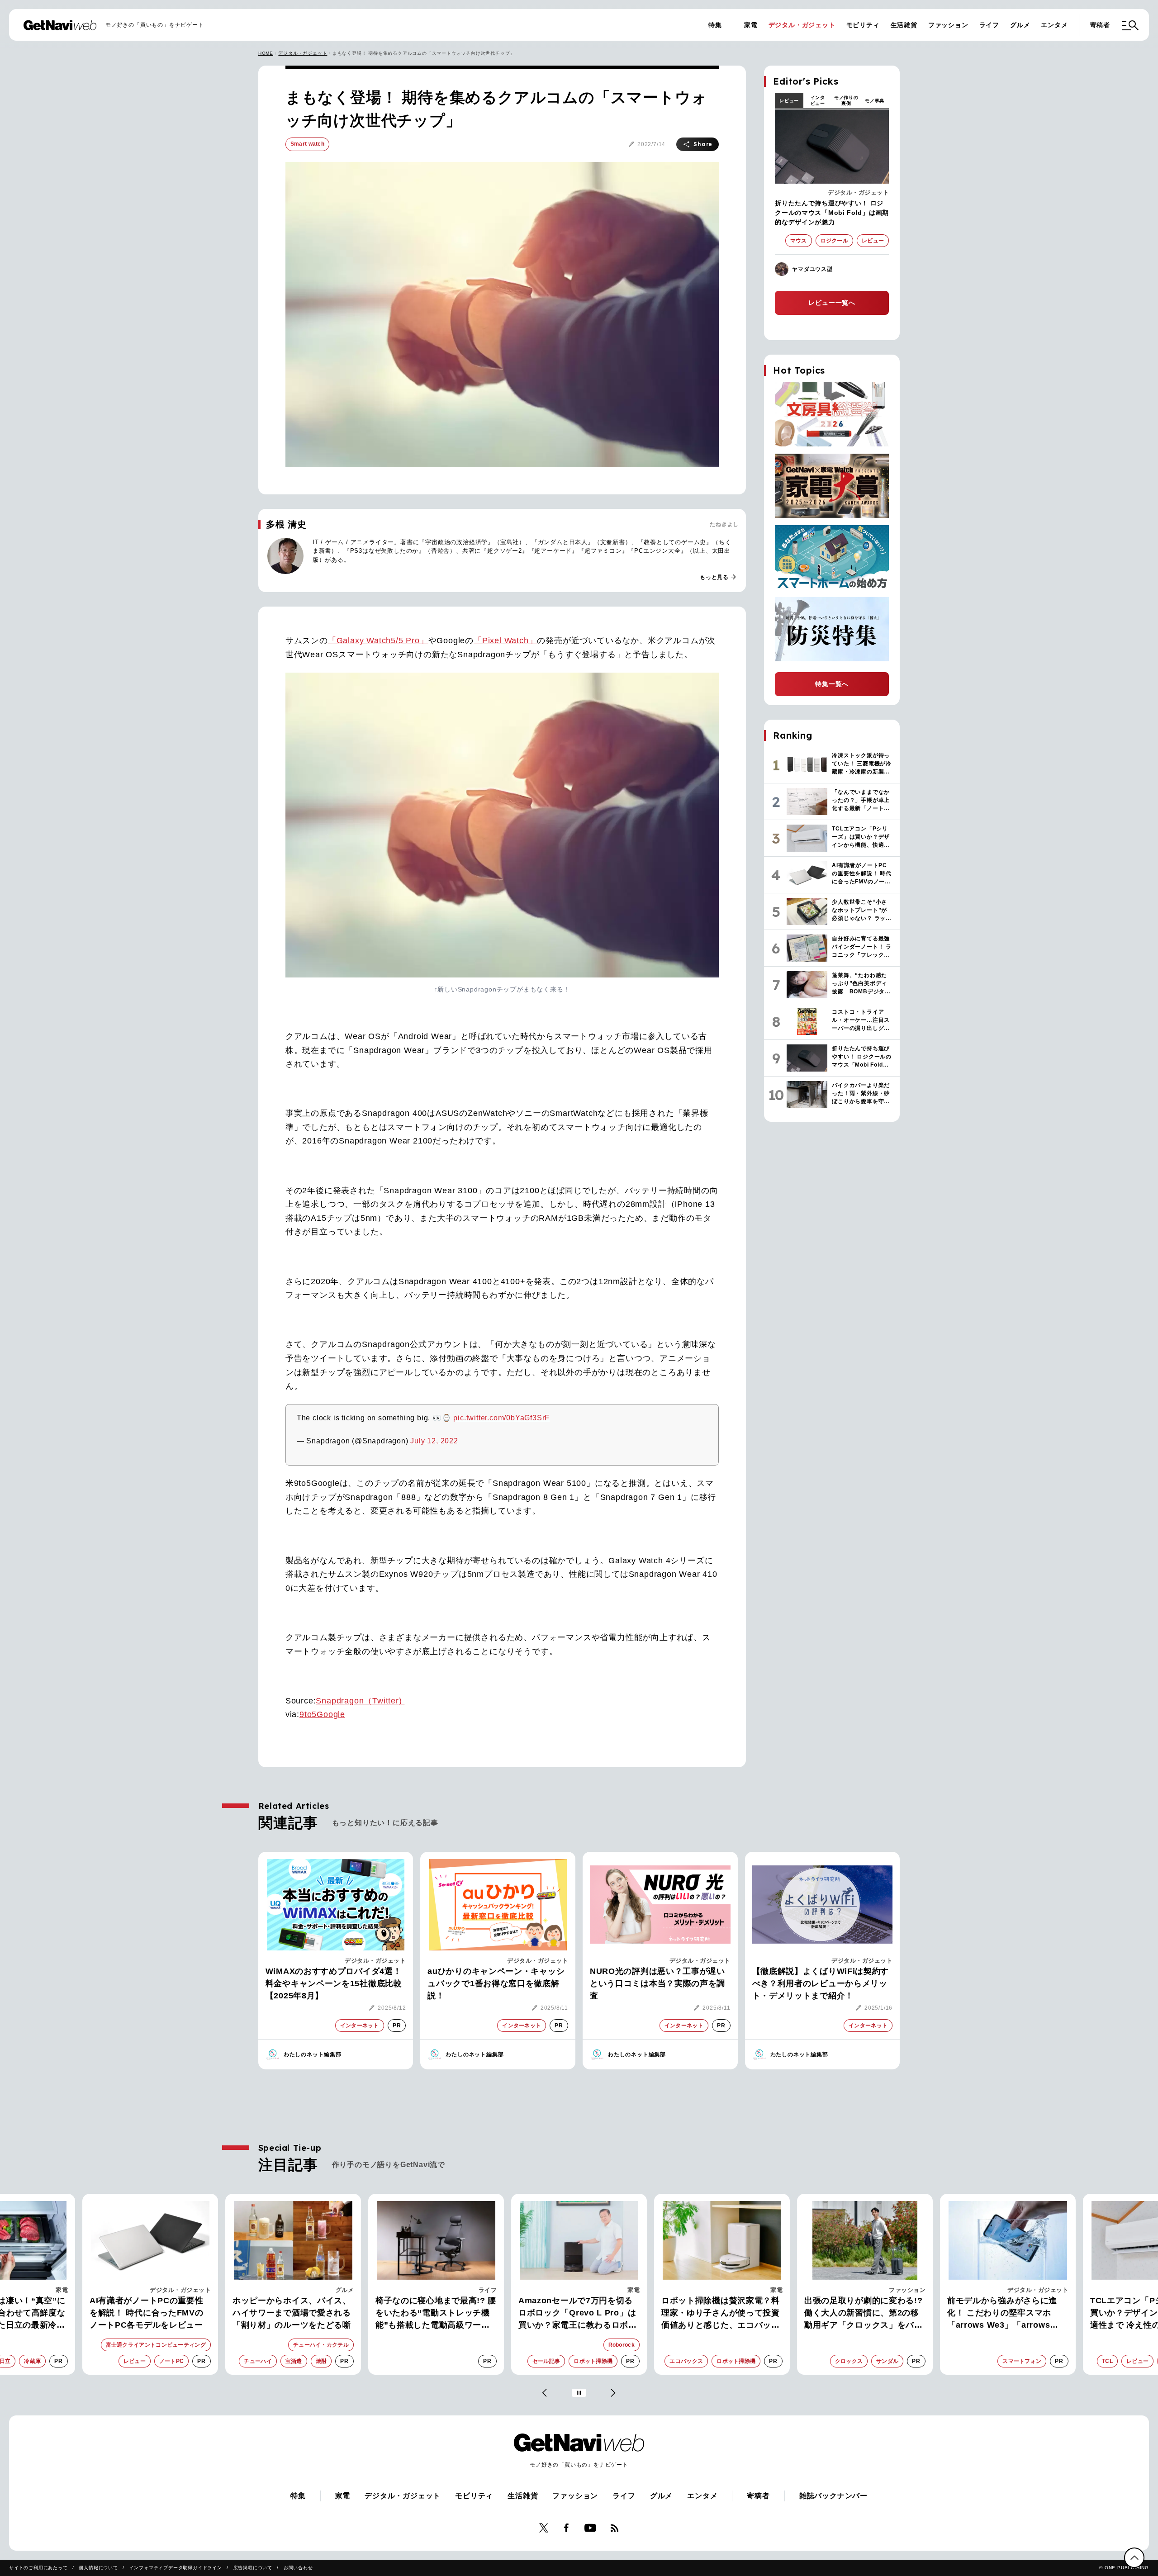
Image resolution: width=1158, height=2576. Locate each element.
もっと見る (718, 577)
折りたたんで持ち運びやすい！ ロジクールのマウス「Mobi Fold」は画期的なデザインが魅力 (832, 213)
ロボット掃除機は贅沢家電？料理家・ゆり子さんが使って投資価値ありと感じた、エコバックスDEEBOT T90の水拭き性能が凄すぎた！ (588, 2314)
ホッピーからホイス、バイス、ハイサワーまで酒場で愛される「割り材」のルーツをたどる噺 (157, 2313)
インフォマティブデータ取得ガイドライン (176, 2568)
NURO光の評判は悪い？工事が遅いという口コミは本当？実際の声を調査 (657, 1983)
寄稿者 (1100, 25)
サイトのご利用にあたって (38, 2568)
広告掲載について (253, 2568)
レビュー (789, 101)
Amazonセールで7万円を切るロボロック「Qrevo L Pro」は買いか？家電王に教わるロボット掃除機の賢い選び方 (443, 2314)
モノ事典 (875, 101)
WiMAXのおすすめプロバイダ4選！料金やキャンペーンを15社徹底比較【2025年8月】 (334, 1983)
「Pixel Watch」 (505, 640)
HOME (266, 53)
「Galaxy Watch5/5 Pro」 (378, 640)
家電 (751, 25)
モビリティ (863, 25)
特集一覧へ (832, 684)
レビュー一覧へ (832, 303)
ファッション (948, 25)
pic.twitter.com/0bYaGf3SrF (501, 1418)
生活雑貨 (904, 25)
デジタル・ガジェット (802, 25)
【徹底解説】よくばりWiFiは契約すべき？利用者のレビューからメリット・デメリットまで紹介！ (821, 1983)
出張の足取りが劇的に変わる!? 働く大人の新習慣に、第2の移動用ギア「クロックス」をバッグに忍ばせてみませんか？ (729, 2314)
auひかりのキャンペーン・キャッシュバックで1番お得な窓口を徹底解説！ (496, 1983)
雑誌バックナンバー (833, 2496)
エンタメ (1054, 25)
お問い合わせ (298, 2568)
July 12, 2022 (434, 1441)
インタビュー (818, 100)
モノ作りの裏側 (846, 100)
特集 (715, 25)
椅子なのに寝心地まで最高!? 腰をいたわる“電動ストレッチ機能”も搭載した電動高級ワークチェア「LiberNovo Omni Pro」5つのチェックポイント (301, 2314)
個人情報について (98, 2568)
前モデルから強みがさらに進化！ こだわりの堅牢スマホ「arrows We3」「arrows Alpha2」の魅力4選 (868, 2314)
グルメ (1020, 25)
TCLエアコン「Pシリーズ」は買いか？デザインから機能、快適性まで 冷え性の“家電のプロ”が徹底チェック (1015, 2314)
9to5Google (322, 1714)
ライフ (989, 25)
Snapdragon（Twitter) (360, 1701)
